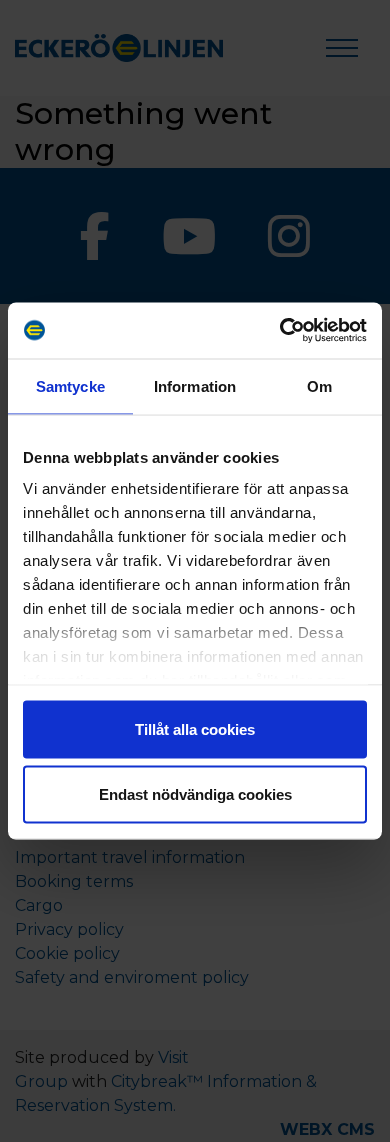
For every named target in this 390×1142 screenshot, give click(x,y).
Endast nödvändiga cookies (195, 794)
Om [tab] (319, 385)
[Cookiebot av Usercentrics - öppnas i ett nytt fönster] (280, 331)
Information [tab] (195, 385)
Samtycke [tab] (70, 385)
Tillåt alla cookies (195, 728)
